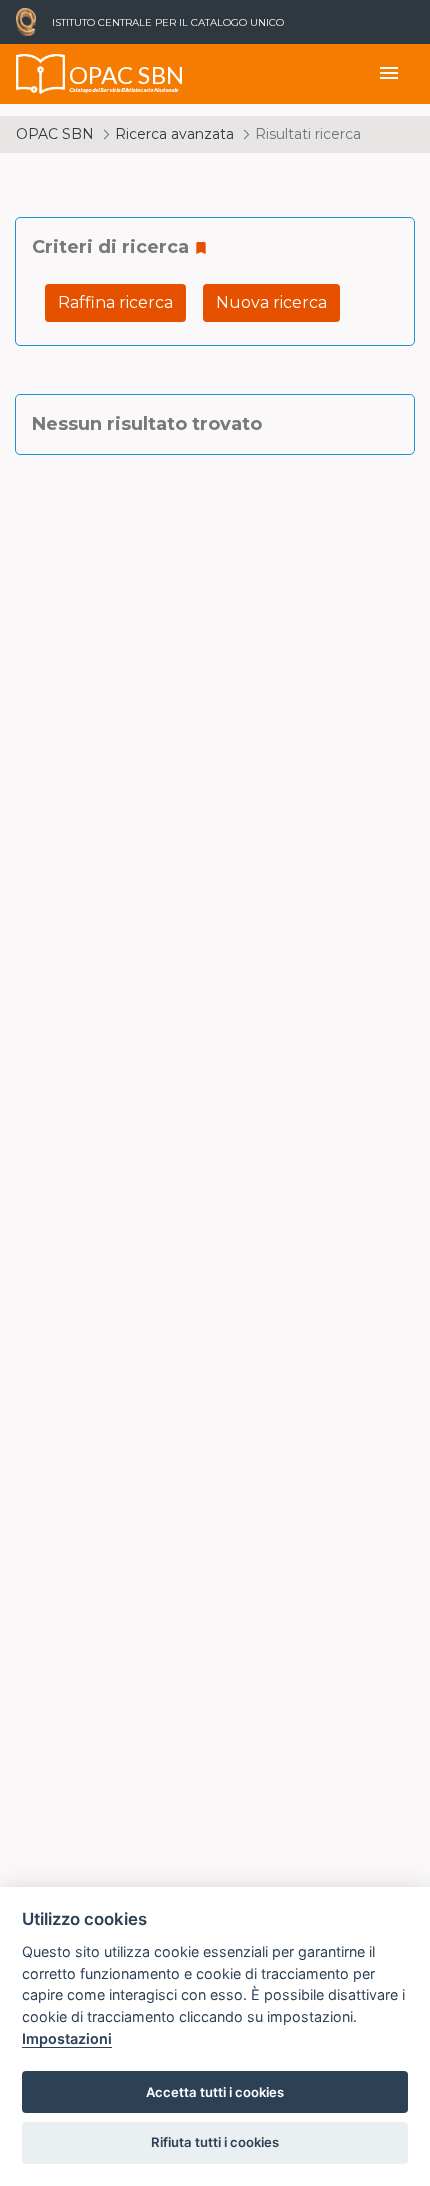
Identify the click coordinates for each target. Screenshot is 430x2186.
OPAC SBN (55, 134)
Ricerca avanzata (174, 134)
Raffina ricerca (115, 302)
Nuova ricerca (271, 302)
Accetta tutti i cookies (215, 2092)
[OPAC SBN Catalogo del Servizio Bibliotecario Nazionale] (41, 74)
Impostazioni (67, 2038)
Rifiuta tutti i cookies (215, 2142)
